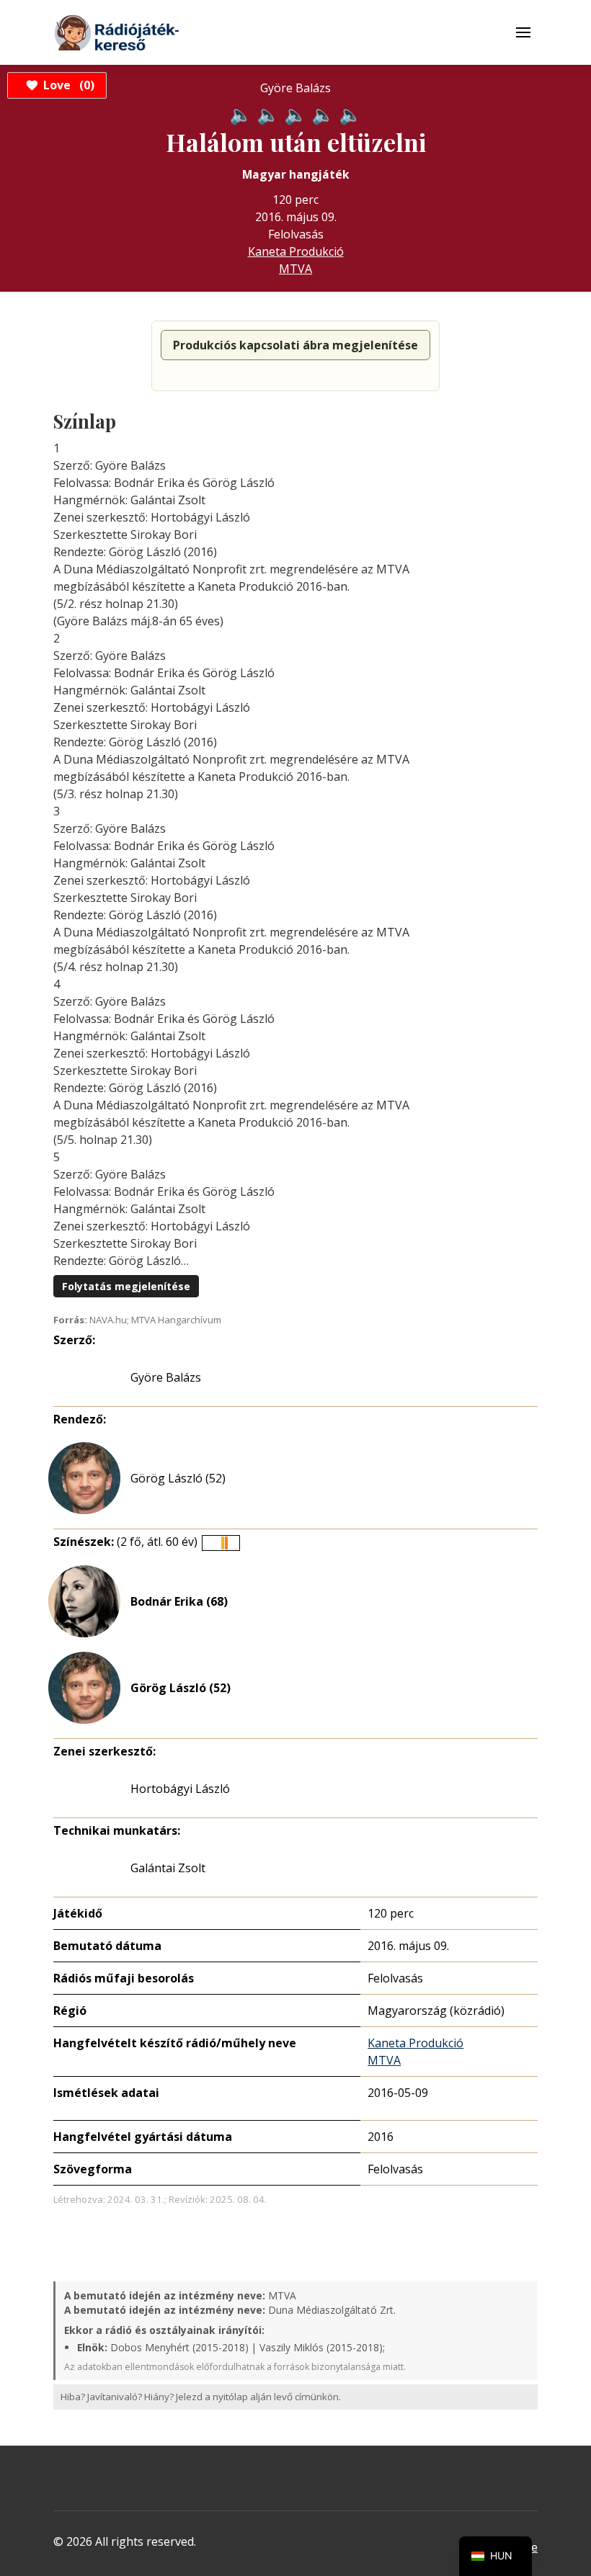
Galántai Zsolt (168, 1868)
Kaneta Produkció (296, 251)
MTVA (295, 269)
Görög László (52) (178, 1478)
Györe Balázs (166, 1377)
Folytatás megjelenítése (126, 1286)
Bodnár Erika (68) (179, 1601)
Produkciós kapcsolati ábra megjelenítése (295, 345)
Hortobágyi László (180, 1789)
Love (67, 85)
